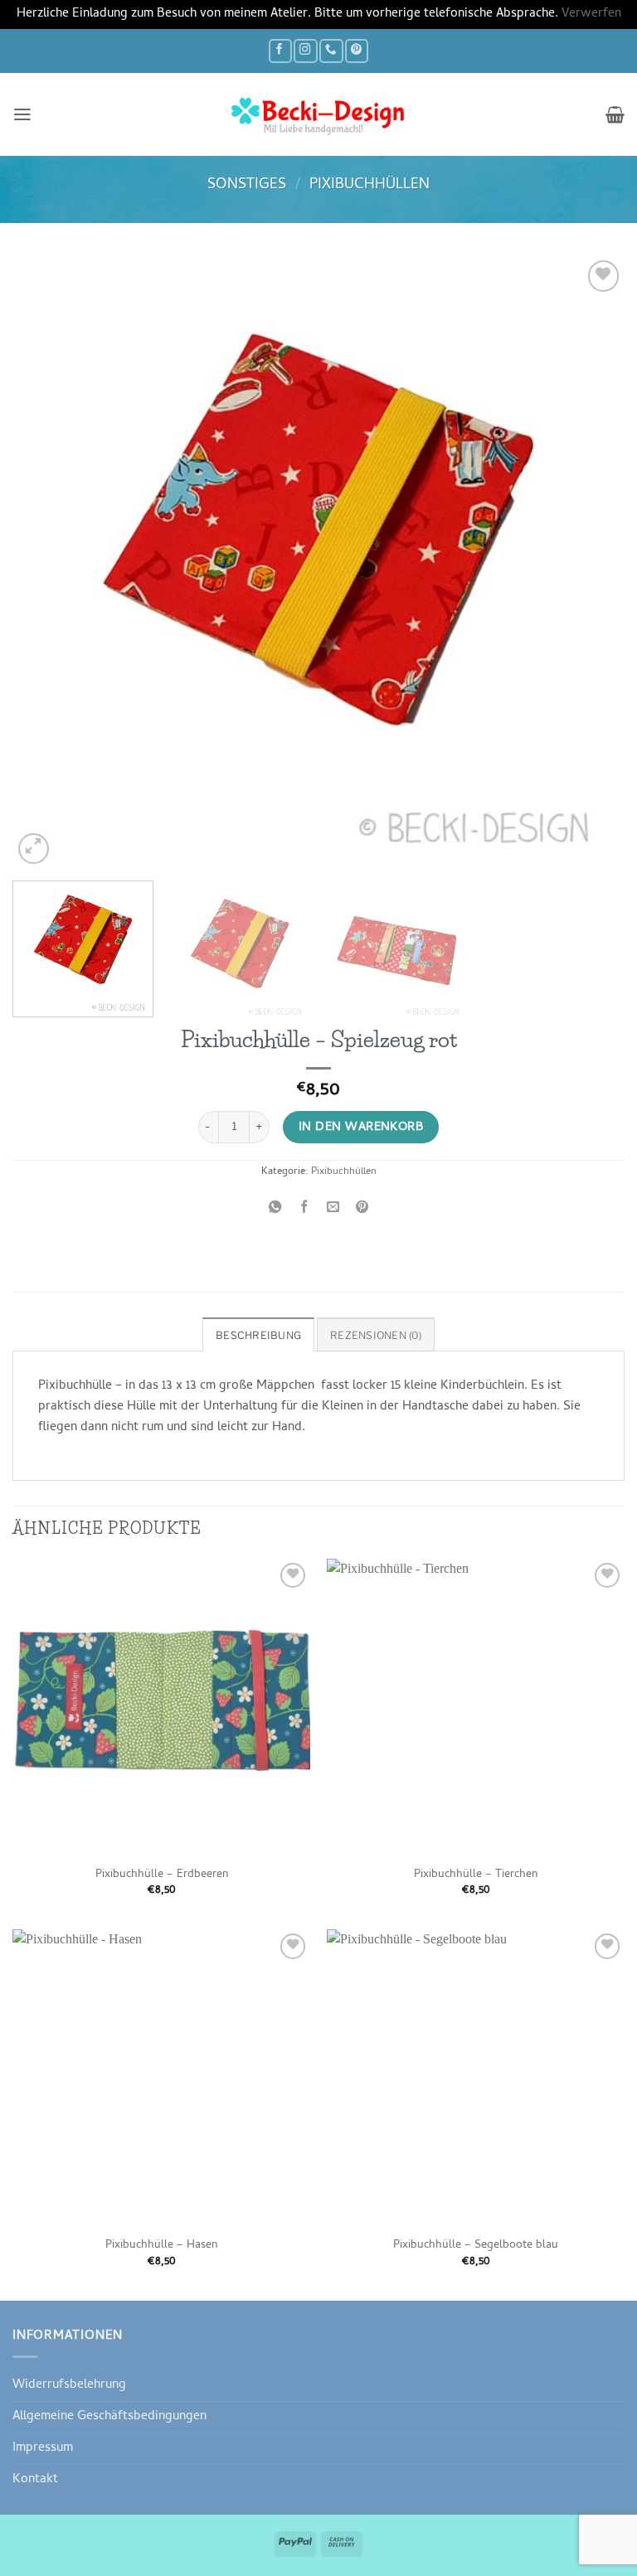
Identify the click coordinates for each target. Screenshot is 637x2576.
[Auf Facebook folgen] (280, 51)
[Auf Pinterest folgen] (357, 51)
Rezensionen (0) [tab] (376, 1335)
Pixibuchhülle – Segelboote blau (476, 2246)
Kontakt (35, 2480)
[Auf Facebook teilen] (304, 1210)
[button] (22, 114)
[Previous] (46, 562)
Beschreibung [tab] (258, 1335)
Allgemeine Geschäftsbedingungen (109, 2417)
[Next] (591, 562)
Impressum (43, 2448)
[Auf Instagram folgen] (305, 51)
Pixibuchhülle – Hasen (161, 2246)
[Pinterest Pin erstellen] (362, 1210)
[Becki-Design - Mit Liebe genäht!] (318, 114)
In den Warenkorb (361, 1128)
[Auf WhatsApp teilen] (275, 1210)
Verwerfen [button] (591, 14)
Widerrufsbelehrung (69, 2385)
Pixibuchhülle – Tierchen (476, 1875)
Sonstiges (247, 185)
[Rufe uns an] (331, 51)
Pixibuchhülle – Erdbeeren (162, 1875)
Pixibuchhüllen (370, 185)
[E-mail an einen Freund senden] (333, 1210)
